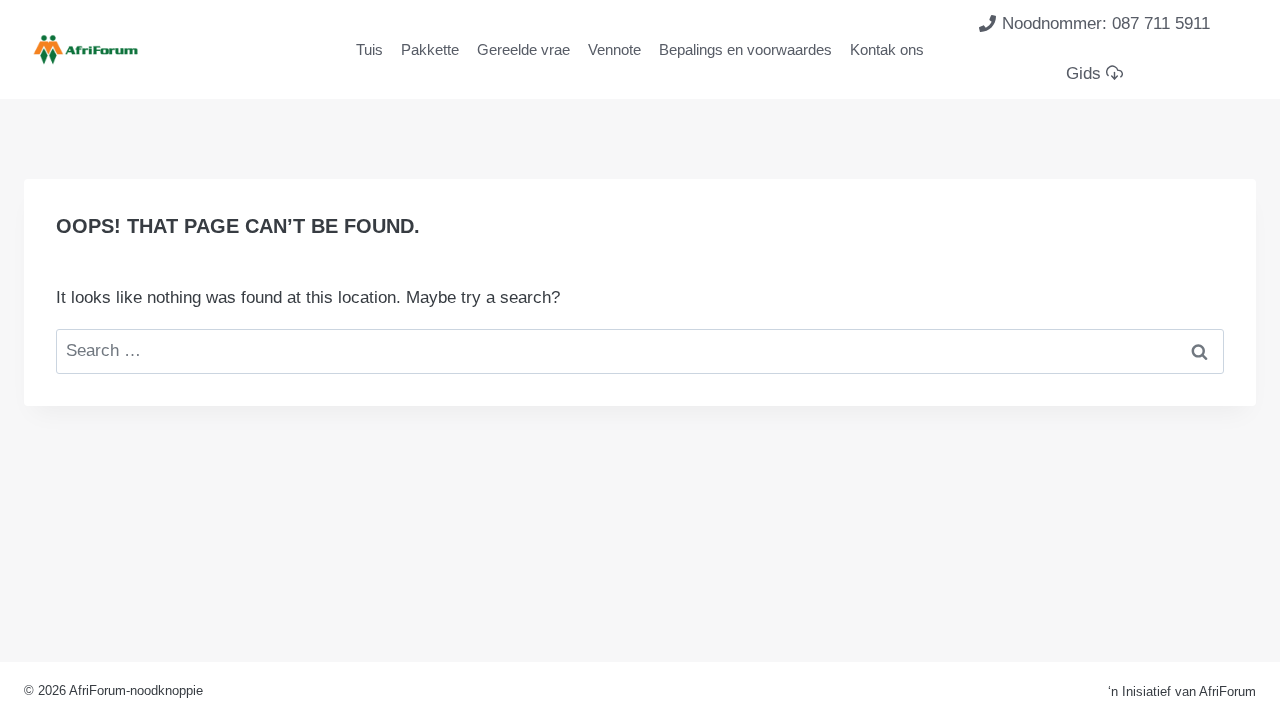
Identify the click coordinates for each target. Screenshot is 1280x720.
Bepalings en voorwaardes (745, 49)
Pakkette (430, 49)
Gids (1083, 73)
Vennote (614, 49)
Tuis (369, 49)
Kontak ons (887, 49)
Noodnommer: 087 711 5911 (1106, 23)
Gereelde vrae (523, 49)
